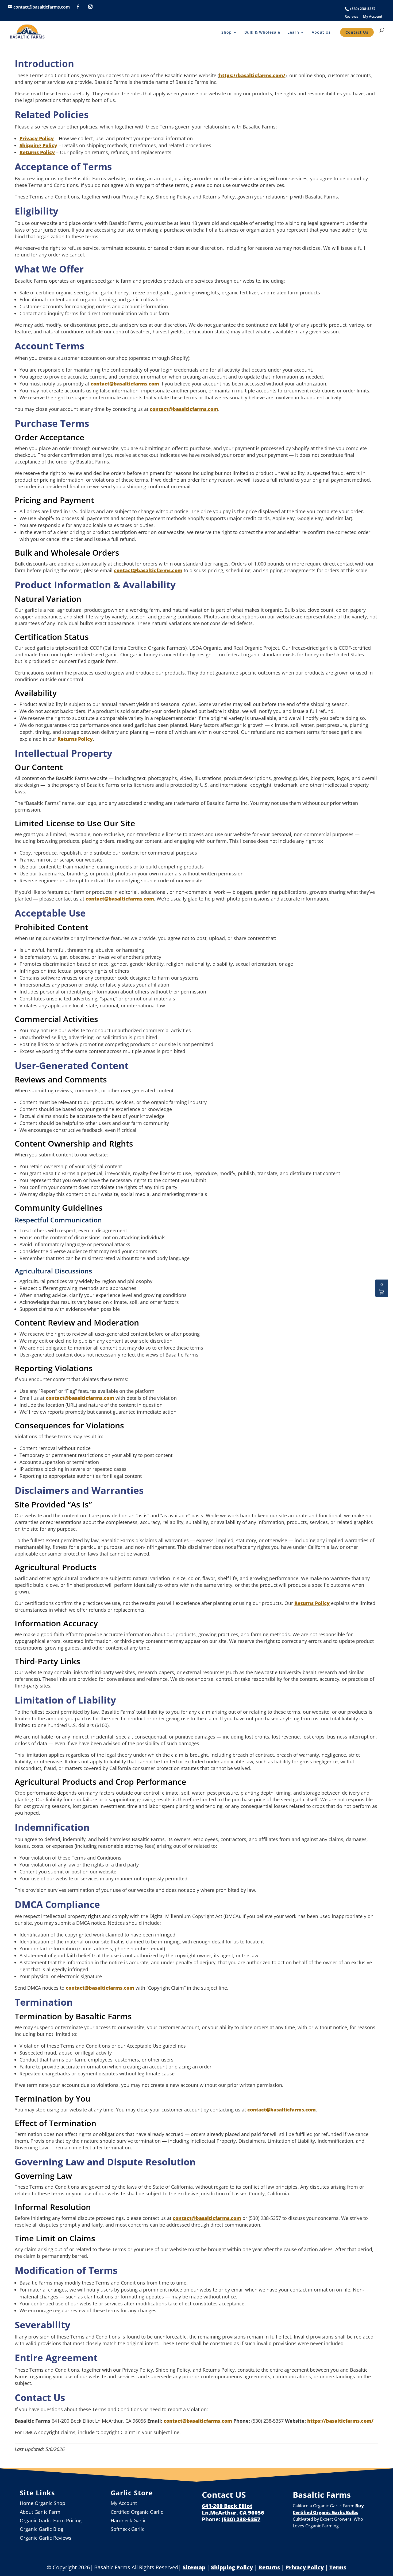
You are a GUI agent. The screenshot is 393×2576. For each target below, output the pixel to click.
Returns (269, 2567)
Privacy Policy (37, 138)
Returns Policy (37, 152)
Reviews (351, 16)
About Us (321, 32)
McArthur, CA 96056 (237, 2513)
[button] (382, 1288)
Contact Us (357, 32)
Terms (338, 2567)
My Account (373, 16)
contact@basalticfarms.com (125, 384)
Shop (227, 32)
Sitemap (194, 2567)
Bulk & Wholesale (262, 32)
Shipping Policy (38, 145)
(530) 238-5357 (363, 9)
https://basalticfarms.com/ (252, 75)
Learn (293, 32)
